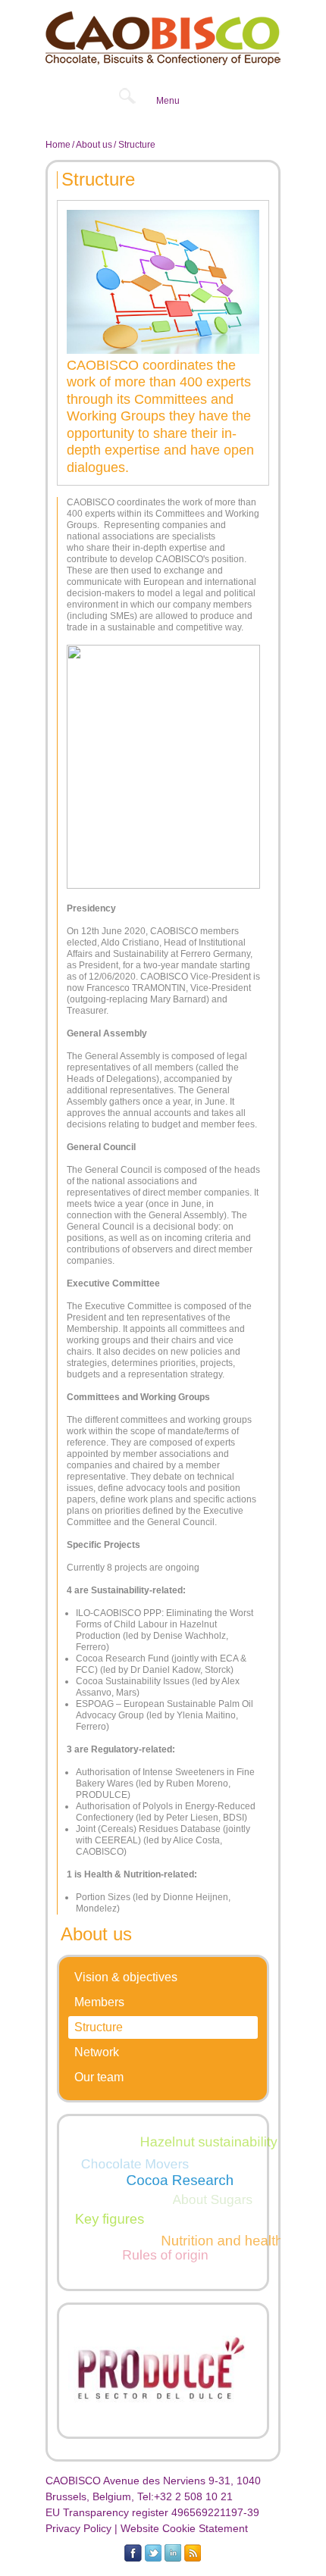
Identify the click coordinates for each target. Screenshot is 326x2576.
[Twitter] (153, 2553)
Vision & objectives (126, 1977)
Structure (99, 2027)
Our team (99, 2077)
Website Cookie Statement (184, 2528)
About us (94, 145)
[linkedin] (172, 2553)
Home (58, 145)
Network (97, 2052)
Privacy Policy (78, 2528)
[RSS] (192, 2553)
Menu (168, 101)
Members (99, 2002)
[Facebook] (133, 2553)
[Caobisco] (163, 38)
